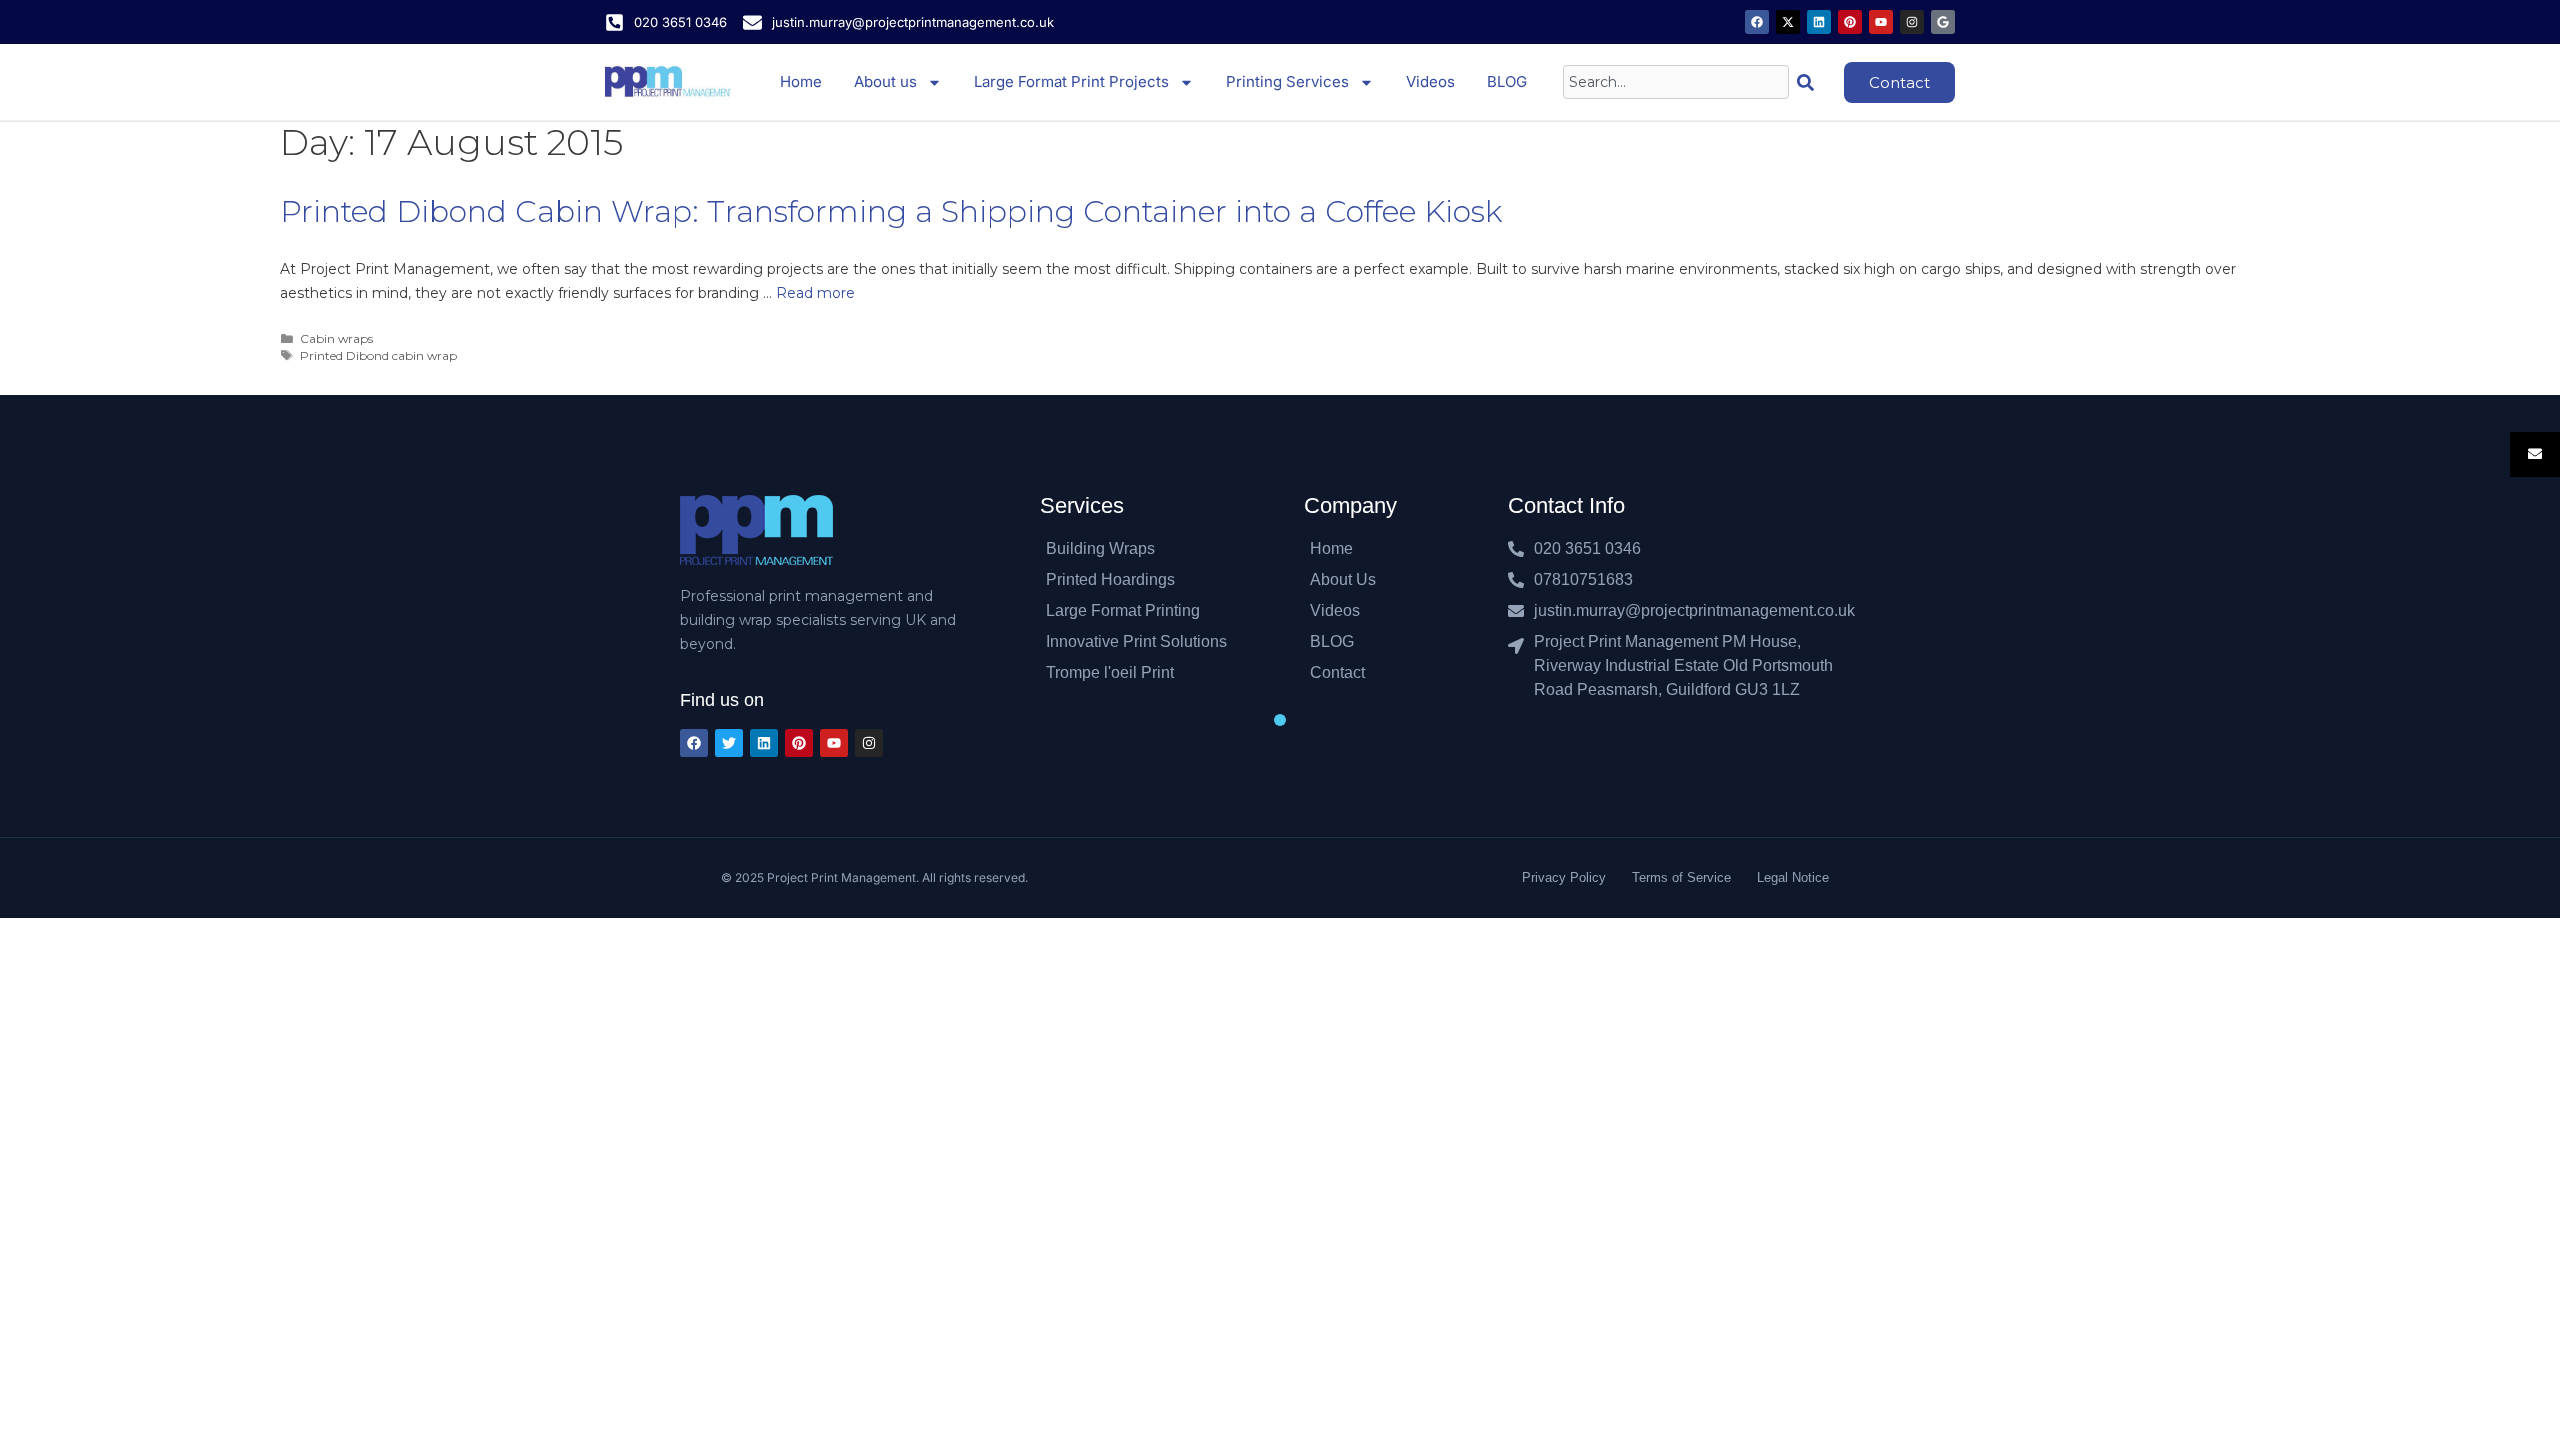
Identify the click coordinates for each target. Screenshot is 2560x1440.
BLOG (1507, 81)
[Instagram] (1912, 22)
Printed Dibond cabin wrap (378, 355)
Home (801, 81)
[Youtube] (1881, 22)
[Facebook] (1757, 22)
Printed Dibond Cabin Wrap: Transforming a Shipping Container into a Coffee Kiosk (891, 211)
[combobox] (1676, 82)
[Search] (1809, 82)
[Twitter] (729, 743)
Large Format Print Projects (1071, 81)
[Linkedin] (1819, 22)
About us (885, 81)
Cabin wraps (336, 338)
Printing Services (1287, 81)
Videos (1430, 81)
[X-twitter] (1788, 22)
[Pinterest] (1850, 22)
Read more (815, 293)
